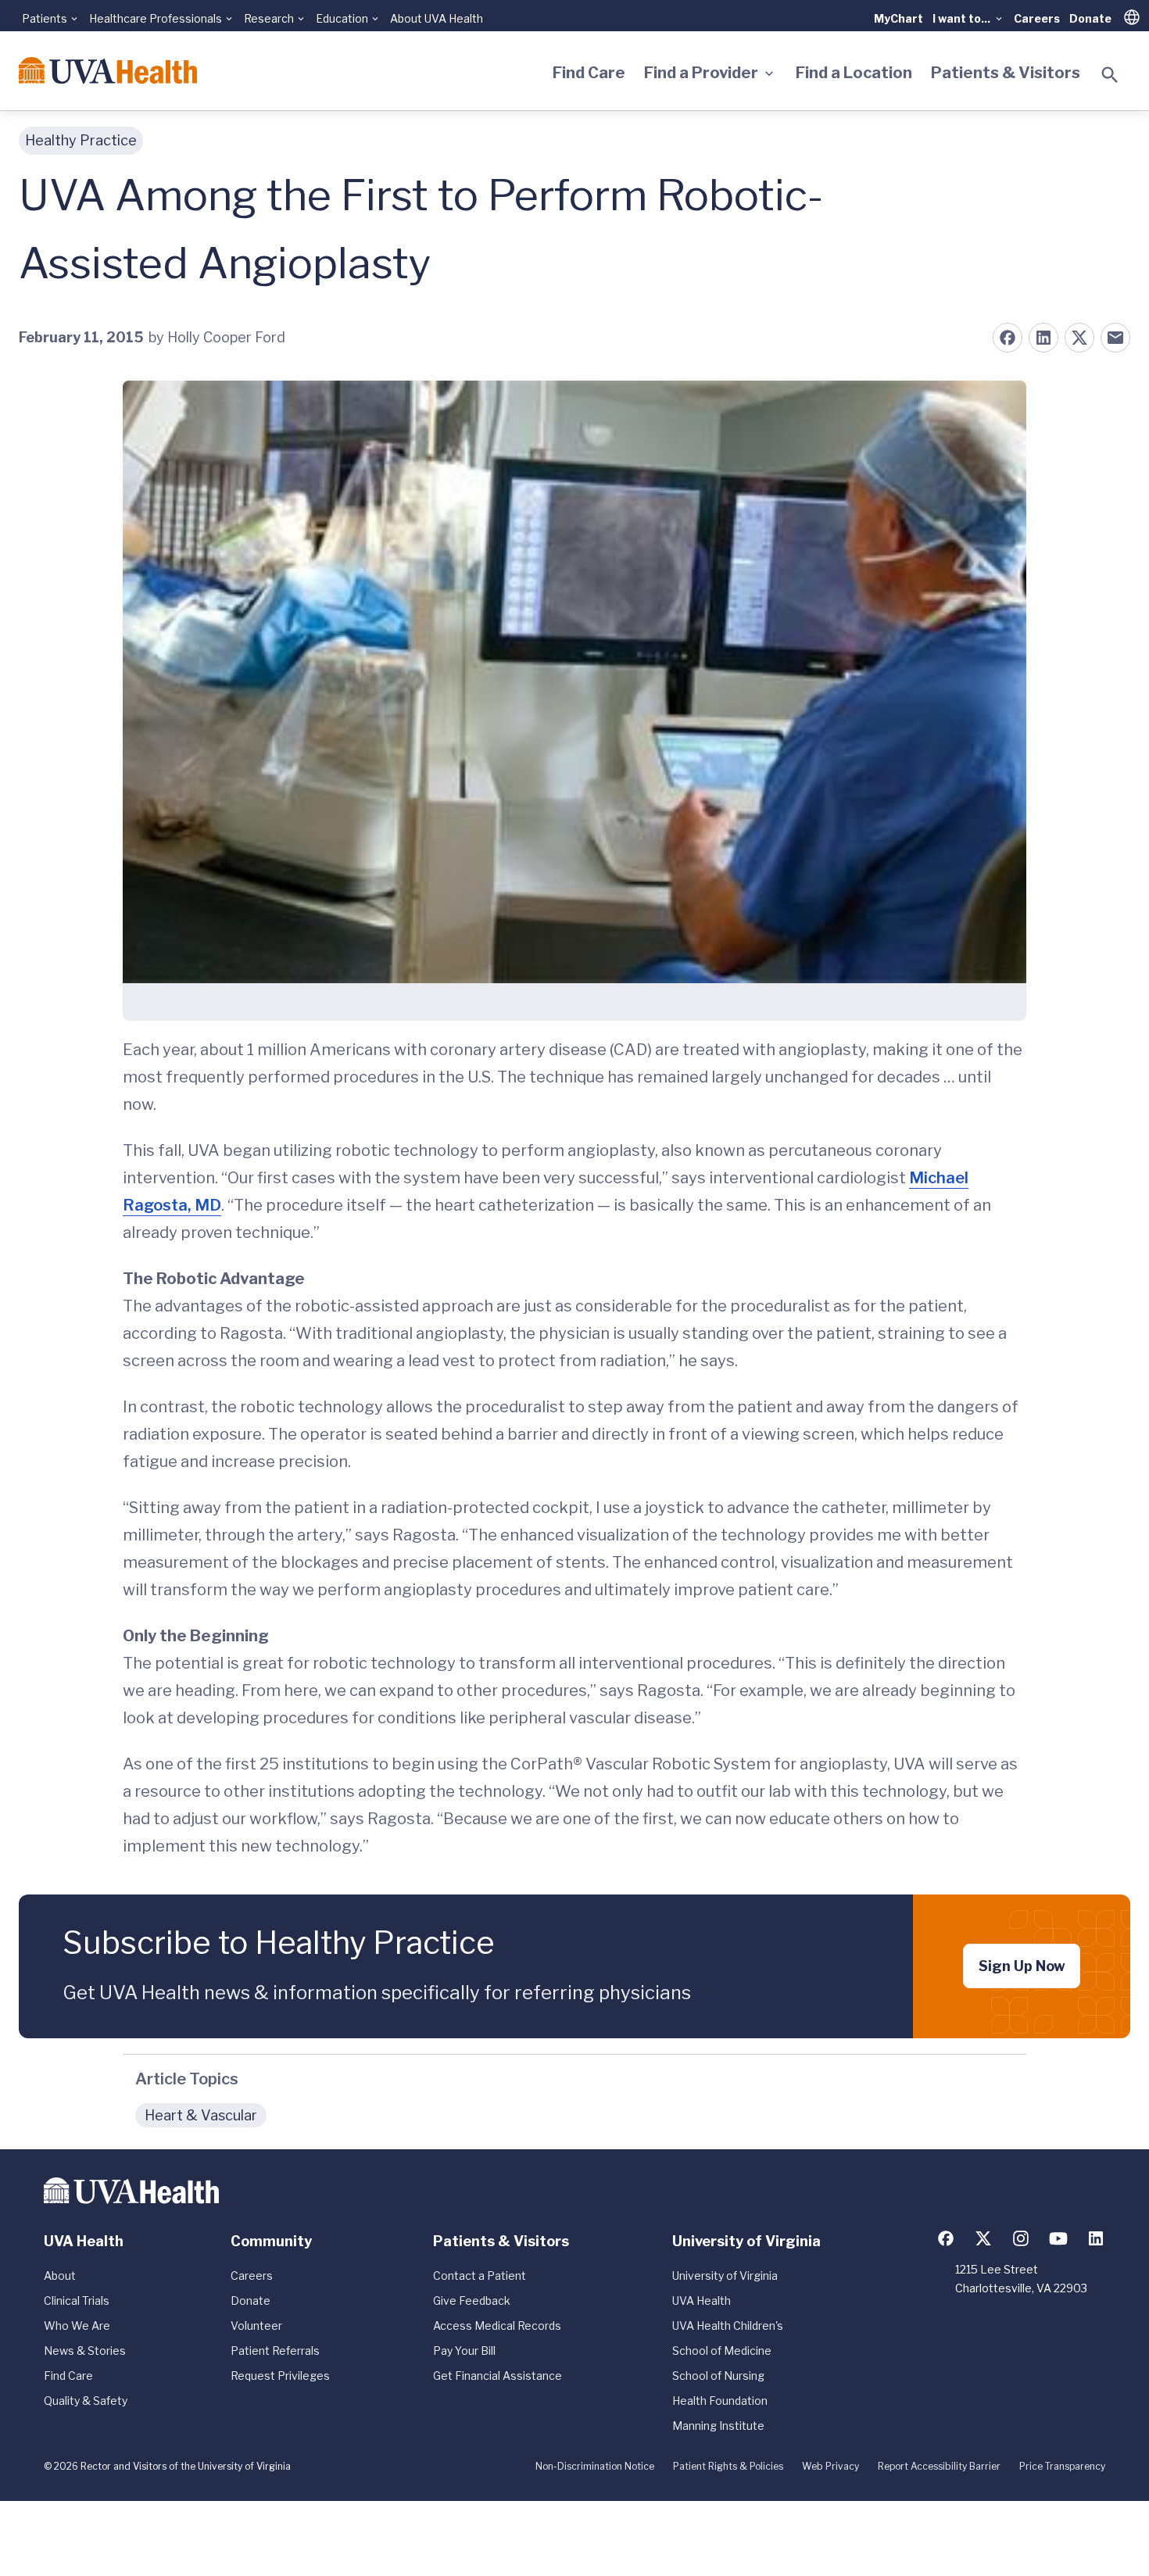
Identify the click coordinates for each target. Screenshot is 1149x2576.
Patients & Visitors (1006, 73)
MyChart (898, 18)
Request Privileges (280, 2376)
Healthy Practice (81, 140)
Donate (1090, 18)
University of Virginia (725, 2275)
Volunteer (256, 2326)
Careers (1037, 18)
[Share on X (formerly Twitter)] (1079, 338)
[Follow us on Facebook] (946, 2238)
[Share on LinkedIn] (1043, 338)
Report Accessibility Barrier (939, 2466)
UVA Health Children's (728, 2326)
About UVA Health (437, 18)
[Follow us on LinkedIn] (1096, 2238)
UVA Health (702, 2301)
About (60, 2275)
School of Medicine (722, 2351)
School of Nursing (718, 2376)
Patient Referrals (275, 2351)
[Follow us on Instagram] (1021, 2238)
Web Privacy (830, 2466)
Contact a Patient (480, 2275)
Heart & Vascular (201, 2115)
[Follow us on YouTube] (1058, 2238)
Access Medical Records (497, 2326)
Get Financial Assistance (498, 2376)
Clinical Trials (77, 2301)
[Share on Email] (1115, 338)
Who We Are (77, 2326)
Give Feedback (472, 2301)
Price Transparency (1062, 2466)
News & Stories (85, 2351)
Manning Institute (718, 2426)
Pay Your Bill (464, 2351)
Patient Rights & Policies (728, 2466)
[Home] (108, 70)
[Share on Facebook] (1008, 338)
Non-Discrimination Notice (595, 2466)
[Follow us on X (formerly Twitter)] (983, 2238)
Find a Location (854, 73)
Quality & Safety (86, 2401)
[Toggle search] (1110, 75)
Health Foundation (720, 2401)
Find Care (589, 73)
